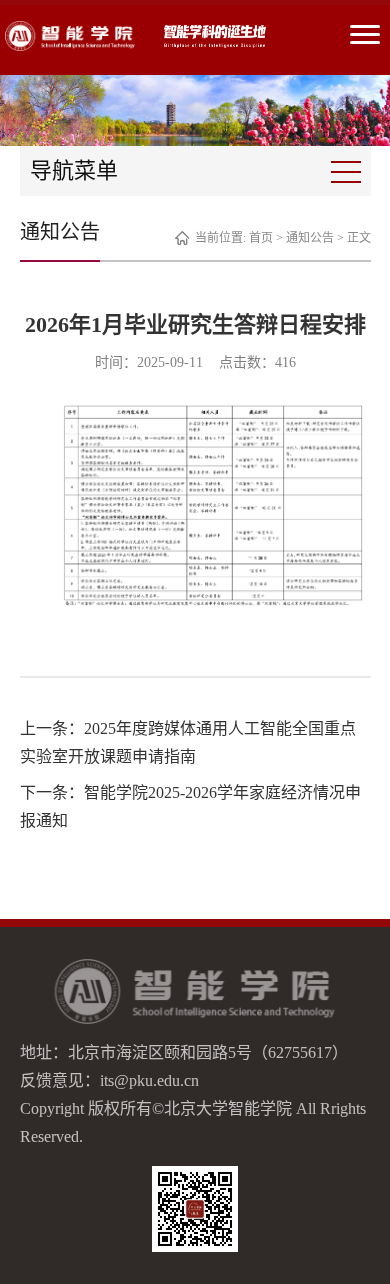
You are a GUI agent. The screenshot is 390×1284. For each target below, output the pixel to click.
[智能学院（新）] (70, 35)
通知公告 (310, 238)
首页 (261, 238)
